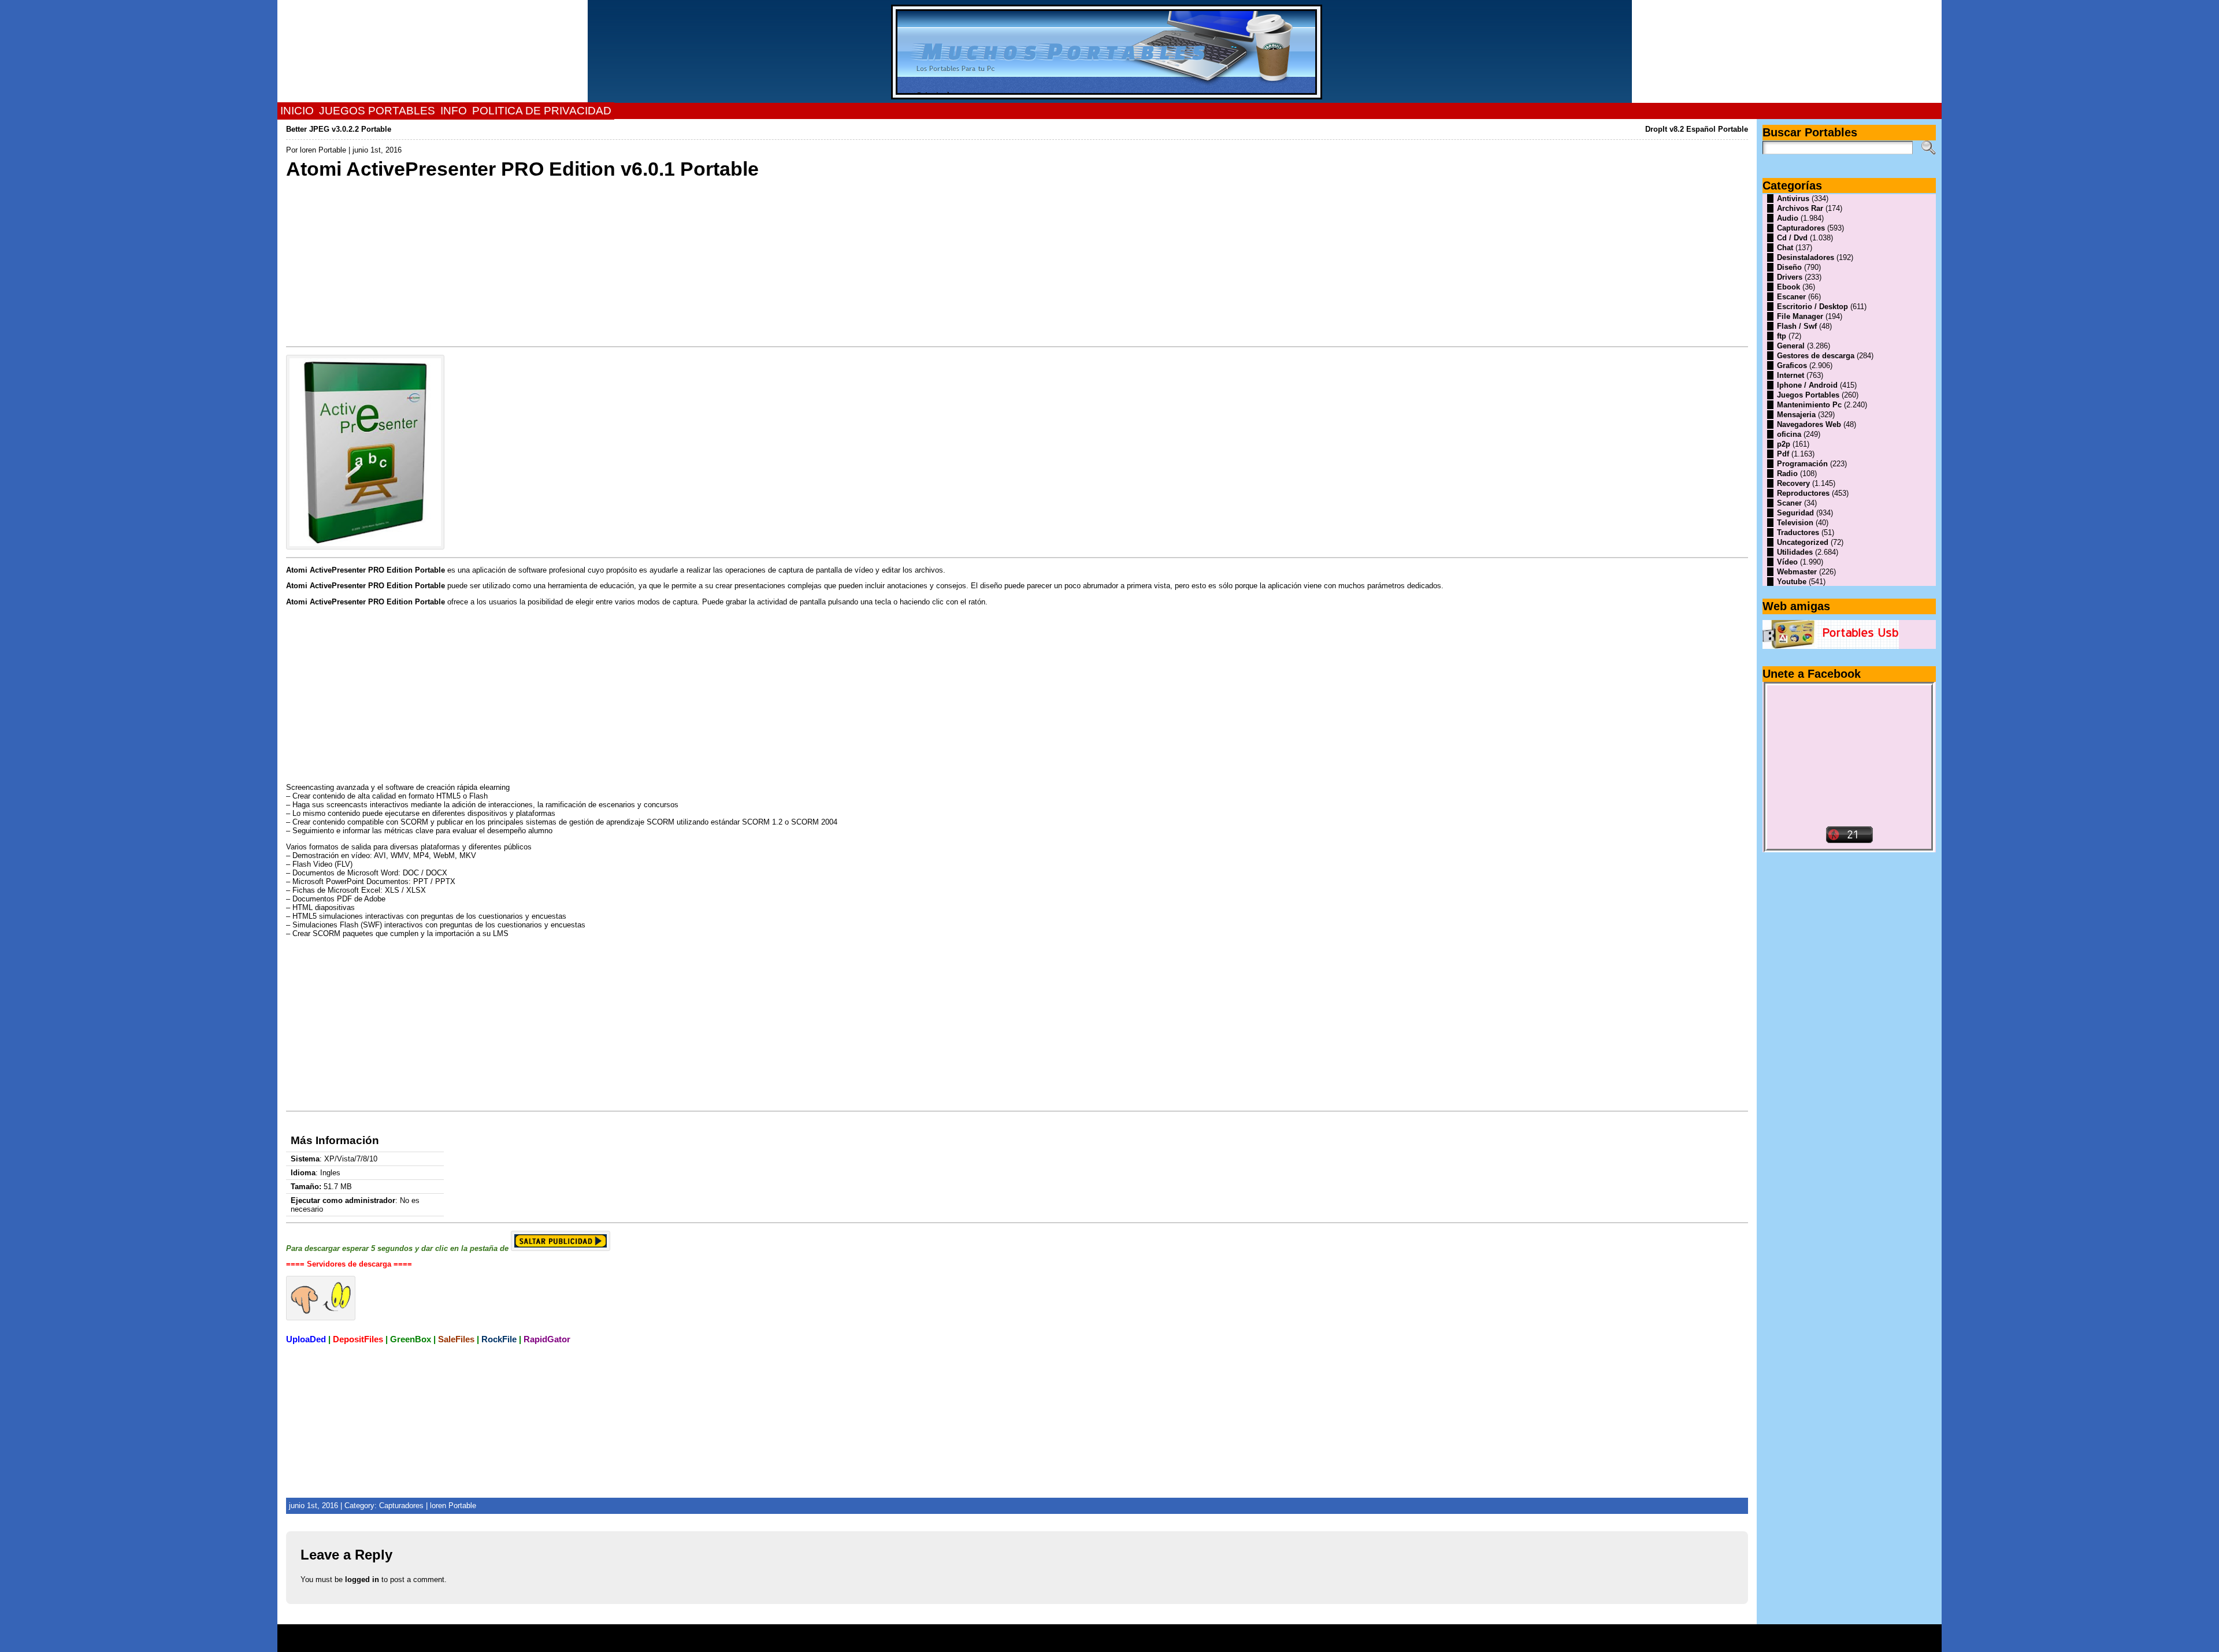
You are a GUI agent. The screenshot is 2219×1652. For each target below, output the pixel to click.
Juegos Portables (1808, 395)
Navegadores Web (1809, 424)
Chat (1785, 248)
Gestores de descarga (1816, 356)
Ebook (1788, 287)
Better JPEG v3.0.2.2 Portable (339, 129)
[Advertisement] (633, 262)
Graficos (1792, 365)
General (1791, 346)
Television (1795, 523)
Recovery (1793, 483)
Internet (1791, 375)
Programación (1802, 464)
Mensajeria (1796, 415)
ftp (1782, 336)
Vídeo (1787, 562)
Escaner (1791, 297)
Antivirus (1793, 198)
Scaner (1789, 503)
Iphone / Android (1807, 385)
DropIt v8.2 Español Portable (1697, 129)
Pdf (1783, 454)
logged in (362, 1579)
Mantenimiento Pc (1809, 405)
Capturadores (401, 1506)
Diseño (1789, 267)
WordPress (1109, 1642)
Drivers (1790, 277)
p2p (1784, 444)
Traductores (1798, 532)
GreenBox (411, 1339)
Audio (1788, 218)
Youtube (1792, 582)
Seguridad (1795, 513)
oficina (1789, 434)
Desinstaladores (1806, 257)
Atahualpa (1151, 1642)
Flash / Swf (1797, 326)
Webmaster (1797, 572)
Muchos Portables (1104, 1634)
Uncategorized (1803, 542)
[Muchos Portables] (1109, 51)
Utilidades (1795, 552)
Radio (1787, 474)
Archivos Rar (1800, 208)
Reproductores (1803, 493)
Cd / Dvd (1792, 238)
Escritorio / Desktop (1812, 307)
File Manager (1800, 316)
